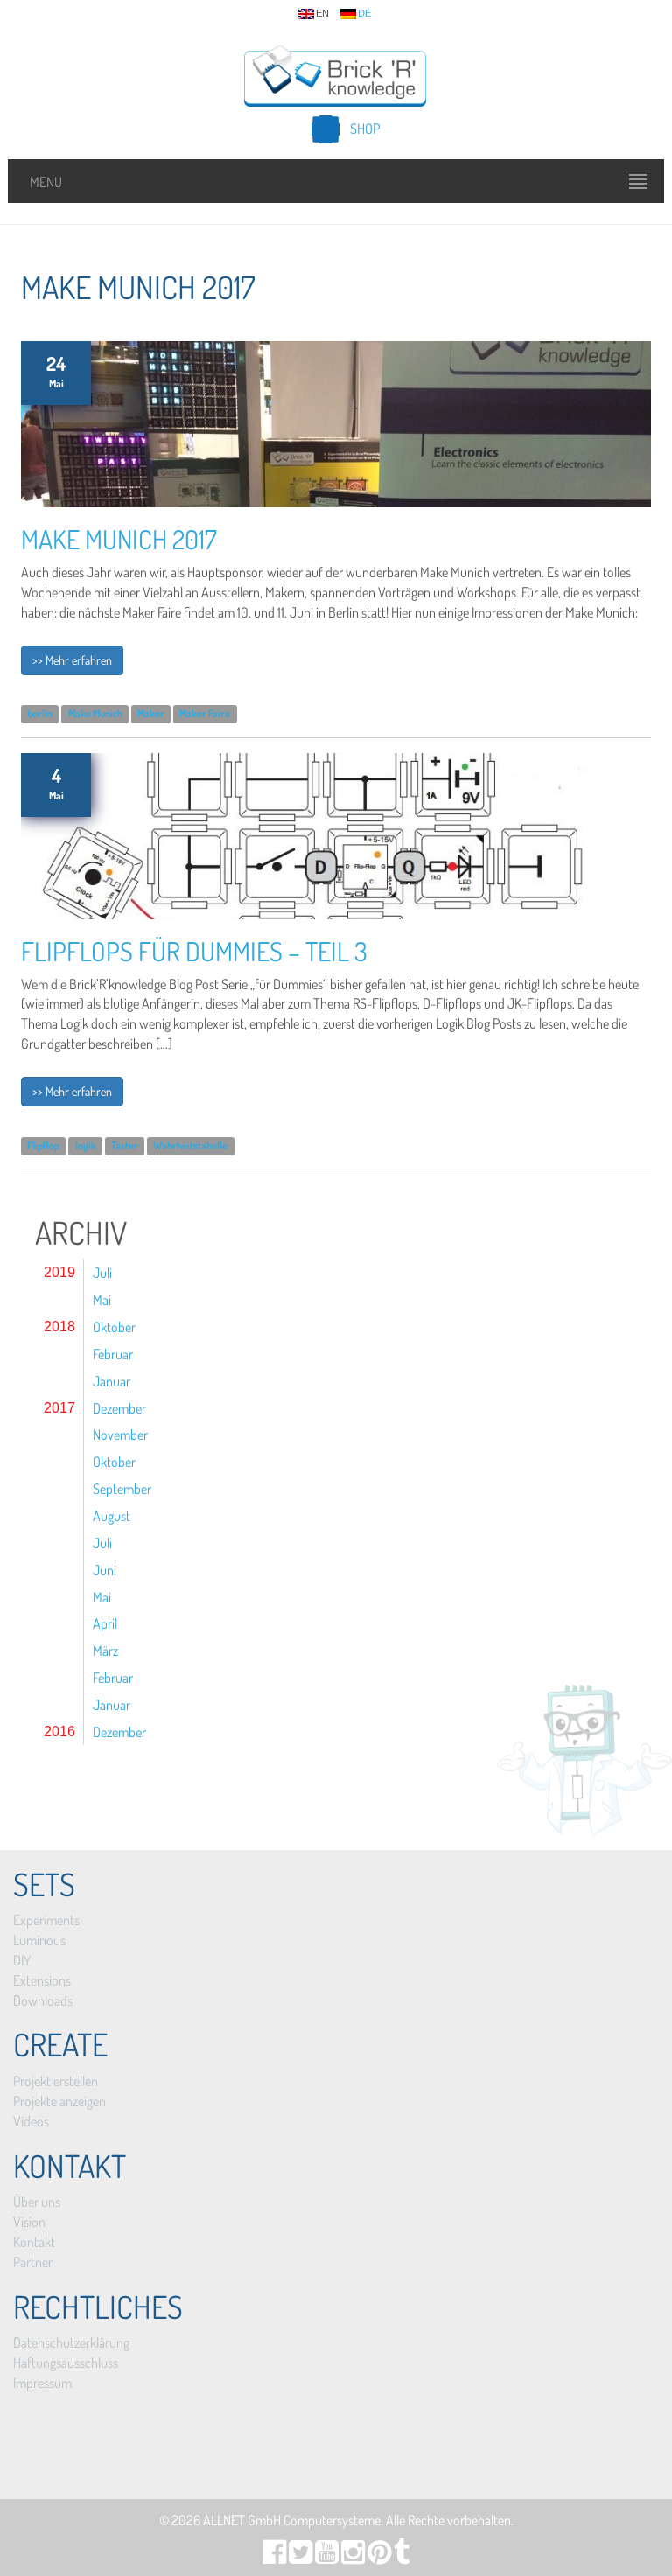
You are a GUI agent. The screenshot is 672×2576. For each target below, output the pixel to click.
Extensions (42, 1980)
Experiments (46, 1920)
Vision (29, 2222)
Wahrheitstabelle (190, 1145)
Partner (33, 2262)
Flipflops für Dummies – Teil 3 (194, 951)
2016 (59, 1731)
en (322, 14)
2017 (59, 1408)
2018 (59, 1326)
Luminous (39, 1940)
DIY (22, 1960)
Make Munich (95, 714)
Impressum (42, 2383)
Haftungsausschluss (66, 2363)
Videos (31, 2121)
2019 (59, 1272)
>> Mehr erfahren (72, 660)
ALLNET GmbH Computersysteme (292, 2520)
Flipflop (43, 1145)
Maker (151, 714)
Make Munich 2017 (119, 539)
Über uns (37, 2202)
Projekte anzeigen (59, 2101)
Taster (125, 1145)
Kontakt (34, 2242)
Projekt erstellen (56, 2081)
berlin (40, 714)
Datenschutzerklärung (71, 2342)
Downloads (43, 2000)
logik (86, 1145)
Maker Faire (205, 714)
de (364, 14)
